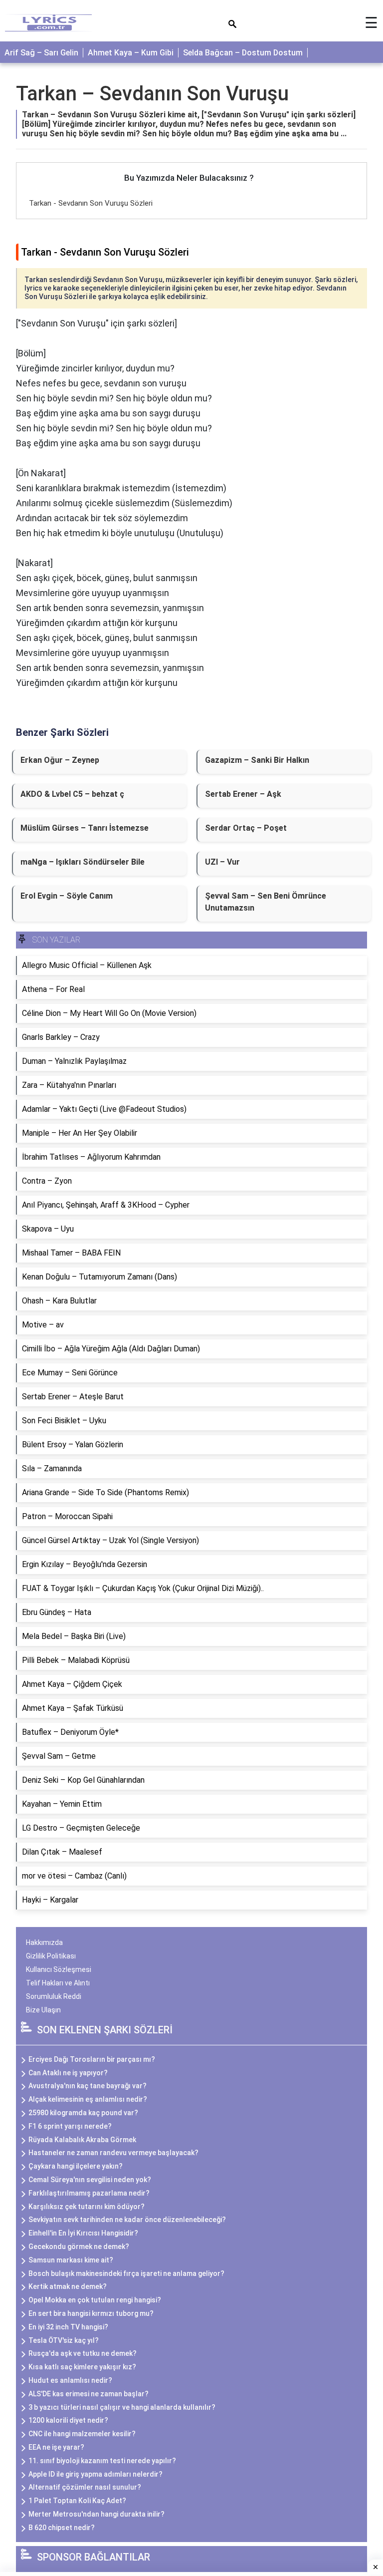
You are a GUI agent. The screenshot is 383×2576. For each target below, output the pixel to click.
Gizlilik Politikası (51, 1956)
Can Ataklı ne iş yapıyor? (68, 2073)
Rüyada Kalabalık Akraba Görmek (82, 2140)
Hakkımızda (44, 1942)
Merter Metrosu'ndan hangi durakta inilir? (96, 2514)
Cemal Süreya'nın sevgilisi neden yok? (90, 2180)
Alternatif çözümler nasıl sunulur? (85, 2487)
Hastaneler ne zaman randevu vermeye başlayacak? (113, 2153)
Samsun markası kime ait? (71, 2260)
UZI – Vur (222, 862)
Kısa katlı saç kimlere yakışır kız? (82, 2367)
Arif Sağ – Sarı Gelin (41, 53)
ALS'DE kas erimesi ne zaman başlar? (89, 2394)
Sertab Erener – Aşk (243, 794)
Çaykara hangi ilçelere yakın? (76, 2166)
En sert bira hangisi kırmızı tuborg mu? (91, 2313)
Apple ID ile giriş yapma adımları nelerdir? (96, 2474)
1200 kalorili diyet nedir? (68, 2420)
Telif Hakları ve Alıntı (58, 1983)
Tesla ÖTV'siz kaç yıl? (64, 2340)
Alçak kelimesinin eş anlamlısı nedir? (88, 2099)
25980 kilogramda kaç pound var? (83, 2113)
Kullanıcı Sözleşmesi (59, 1969)
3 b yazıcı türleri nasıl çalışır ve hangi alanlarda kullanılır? (122, 2407)
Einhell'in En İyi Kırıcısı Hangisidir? (83, 2233)
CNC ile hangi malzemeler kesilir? (82, 2434)
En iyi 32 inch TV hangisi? (68, 2327)
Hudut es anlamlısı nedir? (70, 2380)
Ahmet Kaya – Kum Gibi (131, 53)
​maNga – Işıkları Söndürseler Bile (83, 862)
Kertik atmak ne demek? (68, 2286)
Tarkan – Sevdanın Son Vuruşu (152, 94)
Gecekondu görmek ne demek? (79, 2247)
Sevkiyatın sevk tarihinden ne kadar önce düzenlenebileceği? (127, 2220)
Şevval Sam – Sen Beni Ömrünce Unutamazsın (266, 902)
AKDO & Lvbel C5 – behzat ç (72, 794)
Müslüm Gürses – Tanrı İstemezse (85, 828)
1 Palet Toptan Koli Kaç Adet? (77, 2501)
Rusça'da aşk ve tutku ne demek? (83, 2353)
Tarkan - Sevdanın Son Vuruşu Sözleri (91, 203)
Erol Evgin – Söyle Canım (67, 896)
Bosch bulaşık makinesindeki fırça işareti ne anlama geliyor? (126, 2273)
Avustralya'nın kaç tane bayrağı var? (88, 2086)
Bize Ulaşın (43, 2010)
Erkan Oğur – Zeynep (60, 760)
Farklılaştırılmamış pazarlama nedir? (89, 2193)
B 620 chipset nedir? (62, 2528)
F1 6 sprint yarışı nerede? (70, 2126)
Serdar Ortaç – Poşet (246, 828)
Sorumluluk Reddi (54, 1996)
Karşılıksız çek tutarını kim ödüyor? (87, 2207)
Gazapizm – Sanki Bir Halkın (257, 760)
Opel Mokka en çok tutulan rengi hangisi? (95, 2300)
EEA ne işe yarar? (56, 2447)
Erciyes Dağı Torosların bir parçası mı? (92, 2059)
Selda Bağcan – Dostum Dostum (243, 53)
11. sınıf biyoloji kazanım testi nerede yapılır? (102, 2461)
